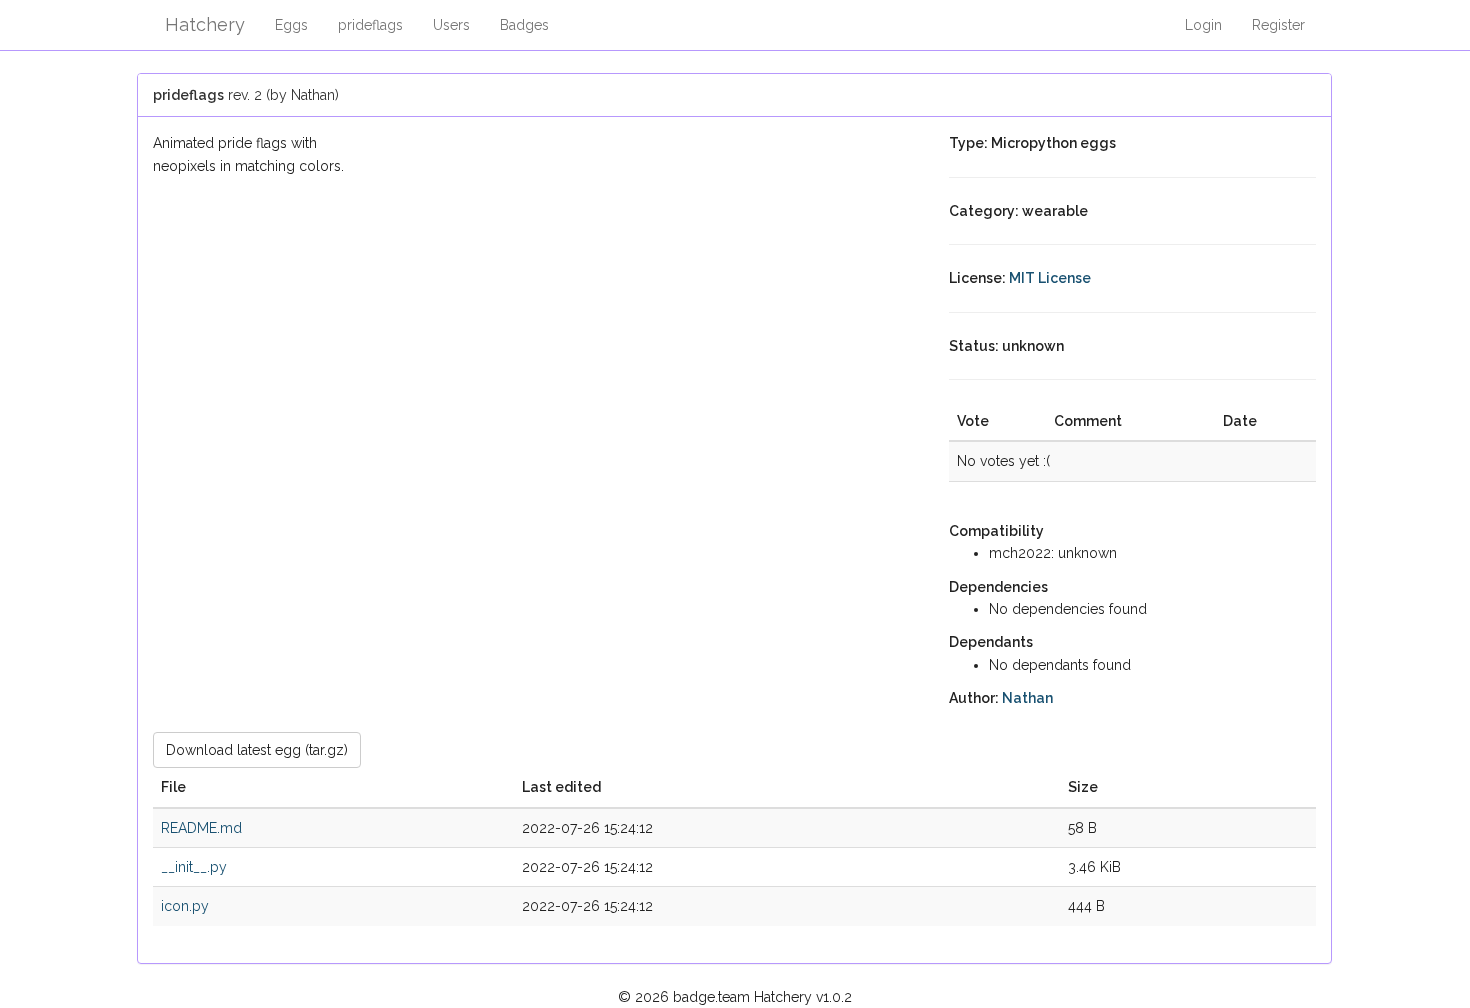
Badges (524, 25)
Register (1278, 25)
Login (1203, 25)
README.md (201, 828)
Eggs (291, 25)
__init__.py (194, 867)
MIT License (1050, 278)
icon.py (185, 906)
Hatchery (205, 24)
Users (451, 25)
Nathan (1027, 698)
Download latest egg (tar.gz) (257, 750)
